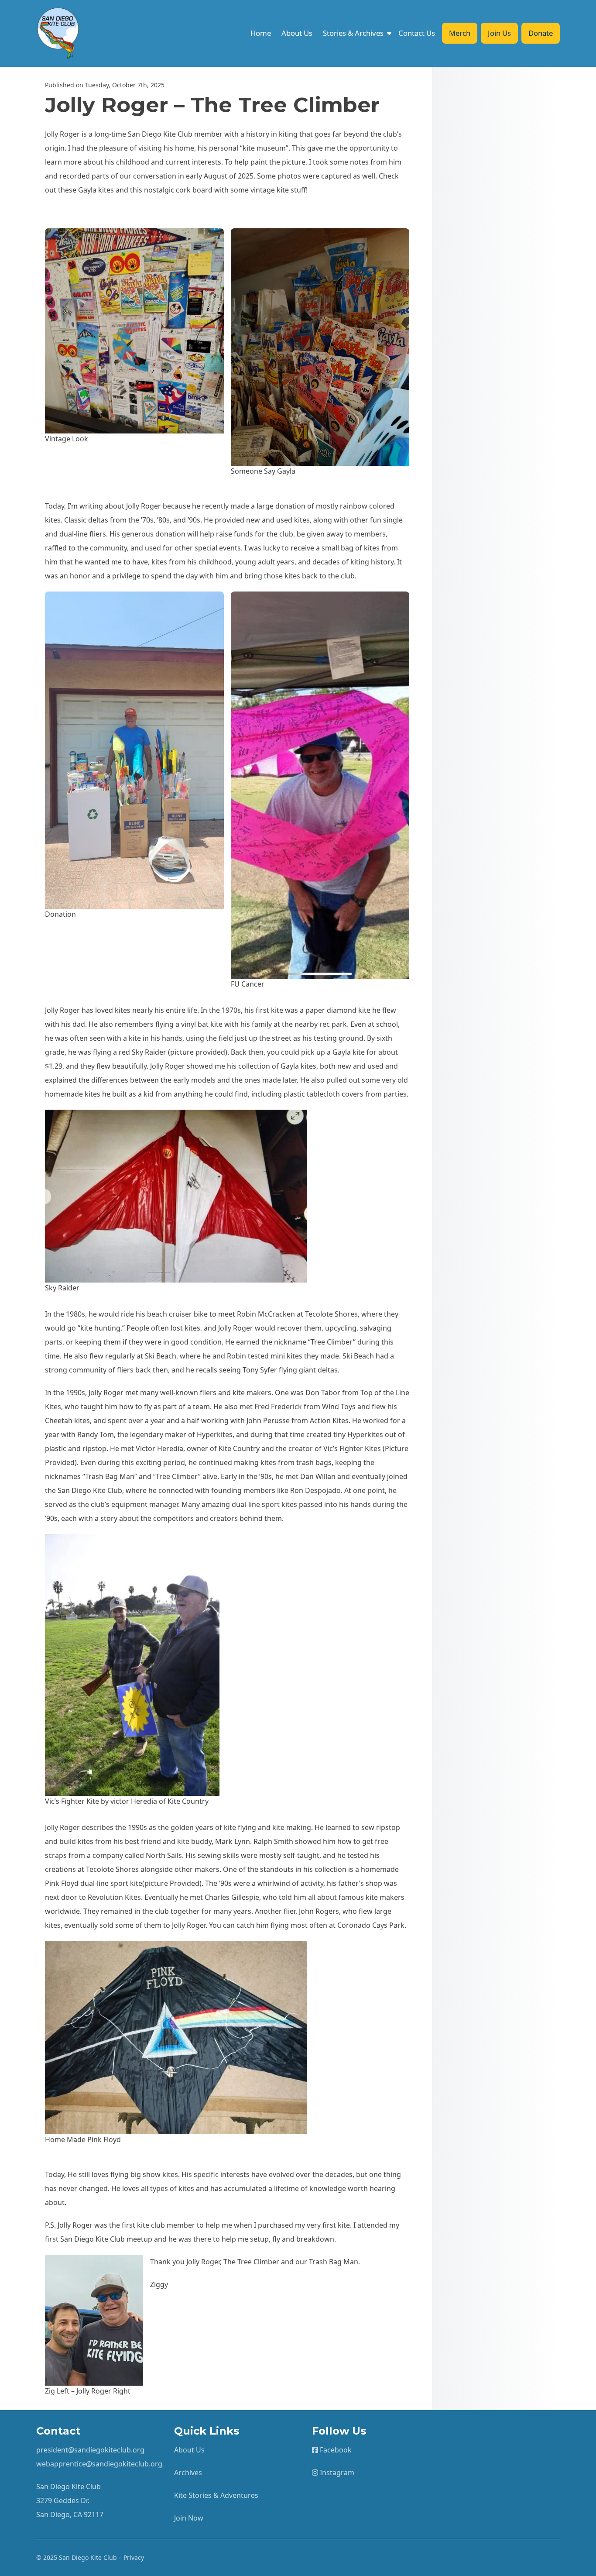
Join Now (189, 2518)
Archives (188, 2473)
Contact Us (417, 33)
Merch (460, 33)
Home (261, 33)
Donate (541, 33)
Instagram (336, 2473)
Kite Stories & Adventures (216, 2495)
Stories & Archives (353, 33)
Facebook (335, 2450)
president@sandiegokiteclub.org (90, 2450)
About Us (297, 33)
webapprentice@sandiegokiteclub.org (99, 2464)
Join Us (499, 33)
